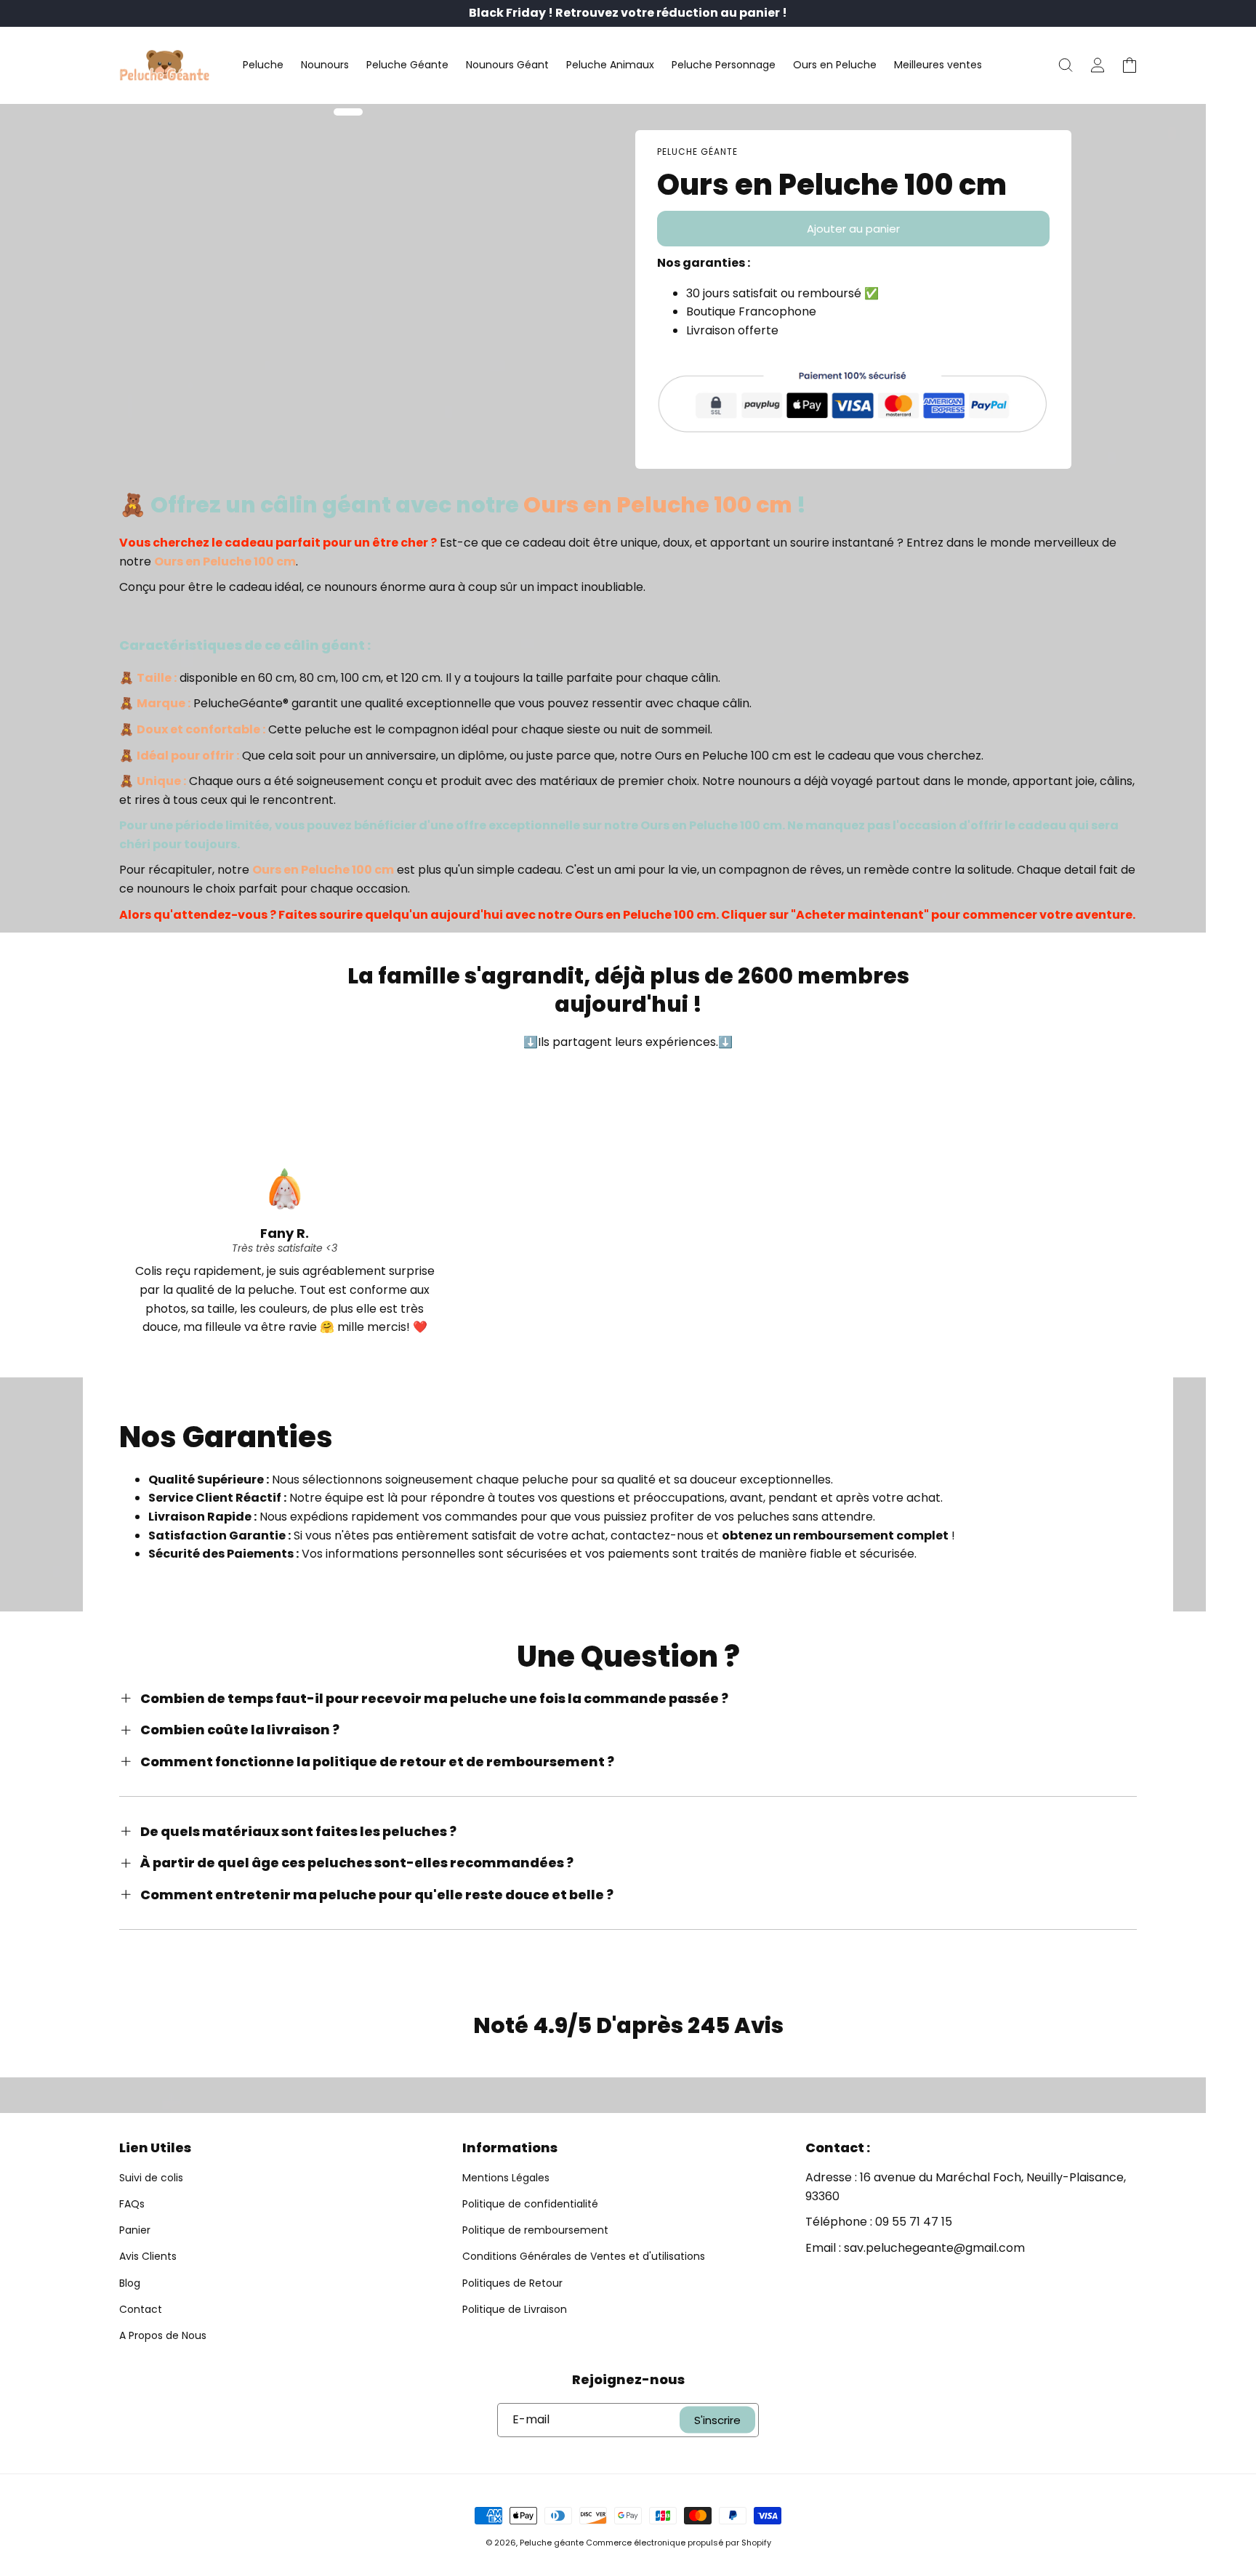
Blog (130, 2283)
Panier (135, 2230)
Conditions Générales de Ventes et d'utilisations (584, 2256)
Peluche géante (552, 2543)
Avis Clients (148, 2256)
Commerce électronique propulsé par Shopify (679, 2543)
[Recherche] (1066, 65)
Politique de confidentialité (530, 2204)
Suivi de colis (151, 2178)
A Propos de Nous (163, 2335)
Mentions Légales (506, 2178)
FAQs (132, 2204)
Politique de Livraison (515, 2309)
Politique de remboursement (535, 2230)
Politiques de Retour (512, 2283)
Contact (141, 2309)
